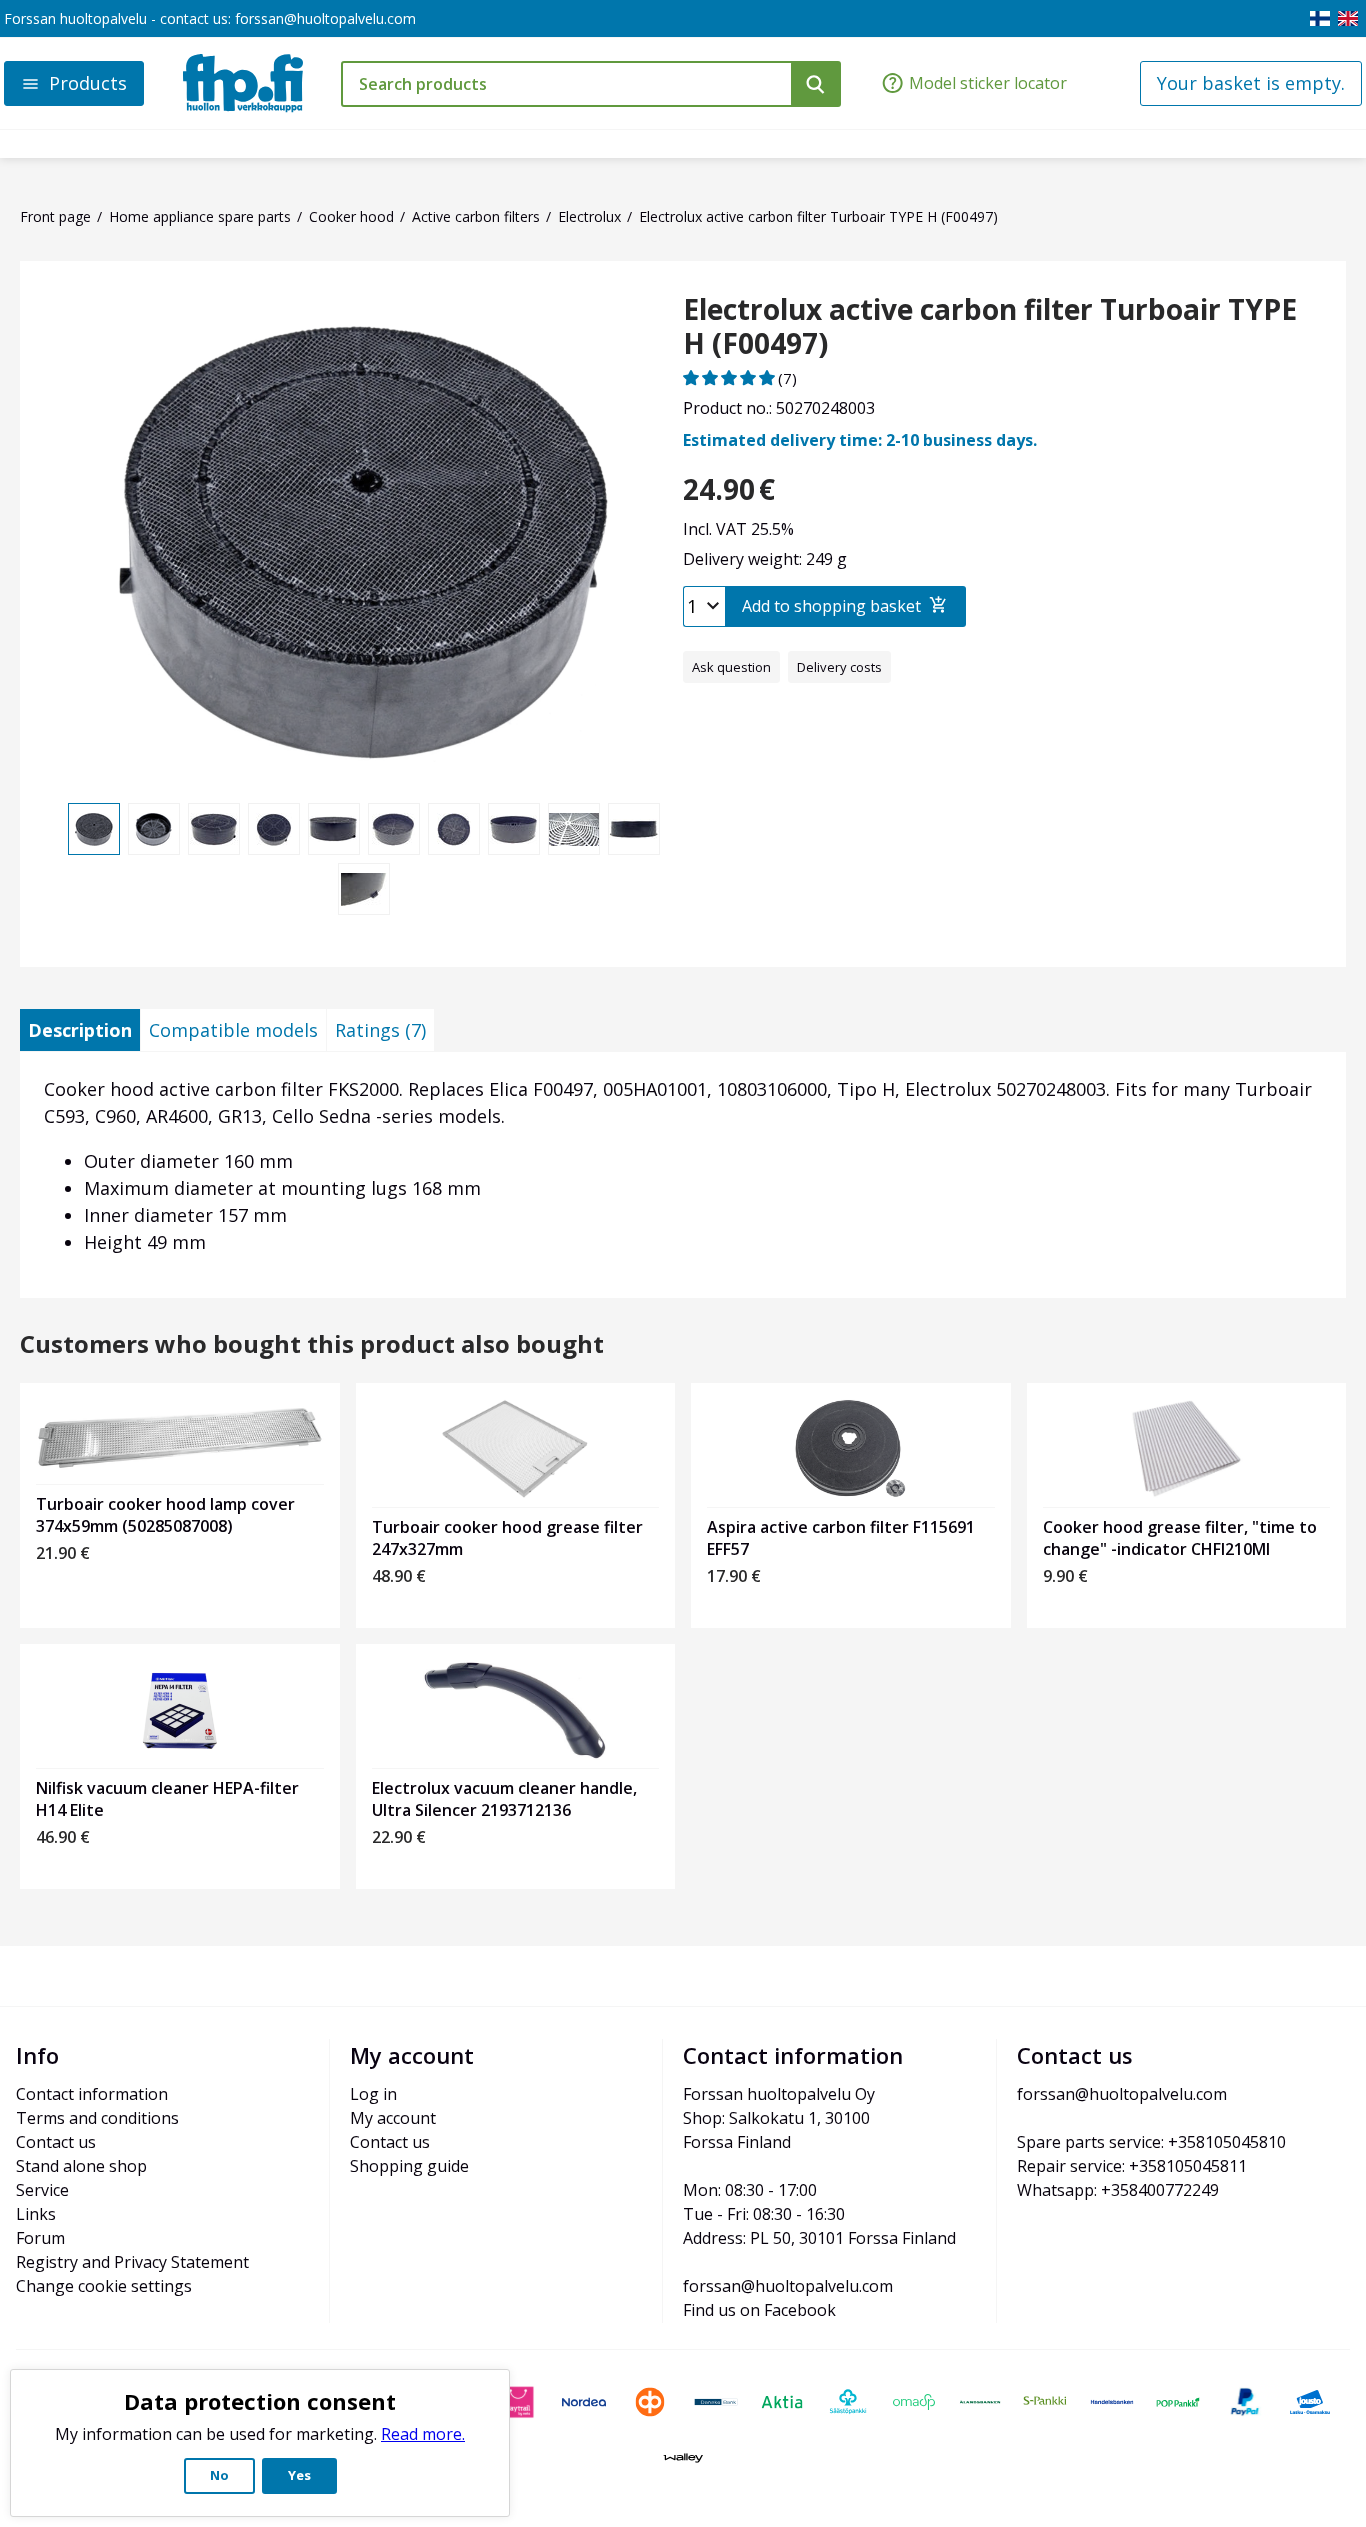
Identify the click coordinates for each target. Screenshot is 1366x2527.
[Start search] (816, 84)
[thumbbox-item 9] (574, 829)
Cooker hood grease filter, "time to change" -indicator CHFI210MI (1180, 1538)
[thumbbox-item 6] (394, 829)
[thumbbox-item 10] (634, 829)
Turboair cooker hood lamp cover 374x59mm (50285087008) (165, 1515)
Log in (373, 2094)
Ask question (731, 667)
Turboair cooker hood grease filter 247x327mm (507, 1538)
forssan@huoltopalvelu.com (325, 18)
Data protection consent (260, 2401)
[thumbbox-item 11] (364, 889)
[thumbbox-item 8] (514, 829)
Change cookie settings (104, 2286)
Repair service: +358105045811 (1132, 2166)
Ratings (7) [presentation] (380, 1030)
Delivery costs (839, 667)
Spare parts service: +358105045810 (1151, 2142)
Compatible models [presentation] (233, 1030)
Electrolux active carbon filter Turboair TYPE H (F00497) (990, 326)
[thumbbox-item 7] (454, 829)
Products (88, 83)
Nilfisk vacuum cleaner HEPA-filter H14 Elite (167, 1799)
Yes (299, 2475)
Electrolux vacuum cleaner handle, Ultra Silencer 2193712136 (504, 1799)
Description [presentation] (80, 1030)
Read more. (423, 2434)
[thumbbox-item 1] (94, 829)
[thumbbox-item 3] (214, 829)
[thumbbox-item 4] (274, 829)
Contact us (56, 2142)
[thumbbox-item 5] (334, 829)
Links (36, 2214)
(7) (787, 378)
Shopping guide (409, 2166)
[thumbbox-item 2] (154, 829)
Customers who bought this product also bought (312, 1344)
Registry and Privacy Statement (132, 2262)
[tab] (80, 1030)
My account (393, 2118)
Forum (40, 2238)
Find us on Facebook (759, 2310)
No (219, 2475)
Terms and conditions (97, 2118)
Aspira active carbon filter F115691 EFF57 (841, 1538)
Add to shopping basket (831, 606)
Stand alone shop (81, 2166)
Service (42, 2190)
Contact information (92, 2094)
